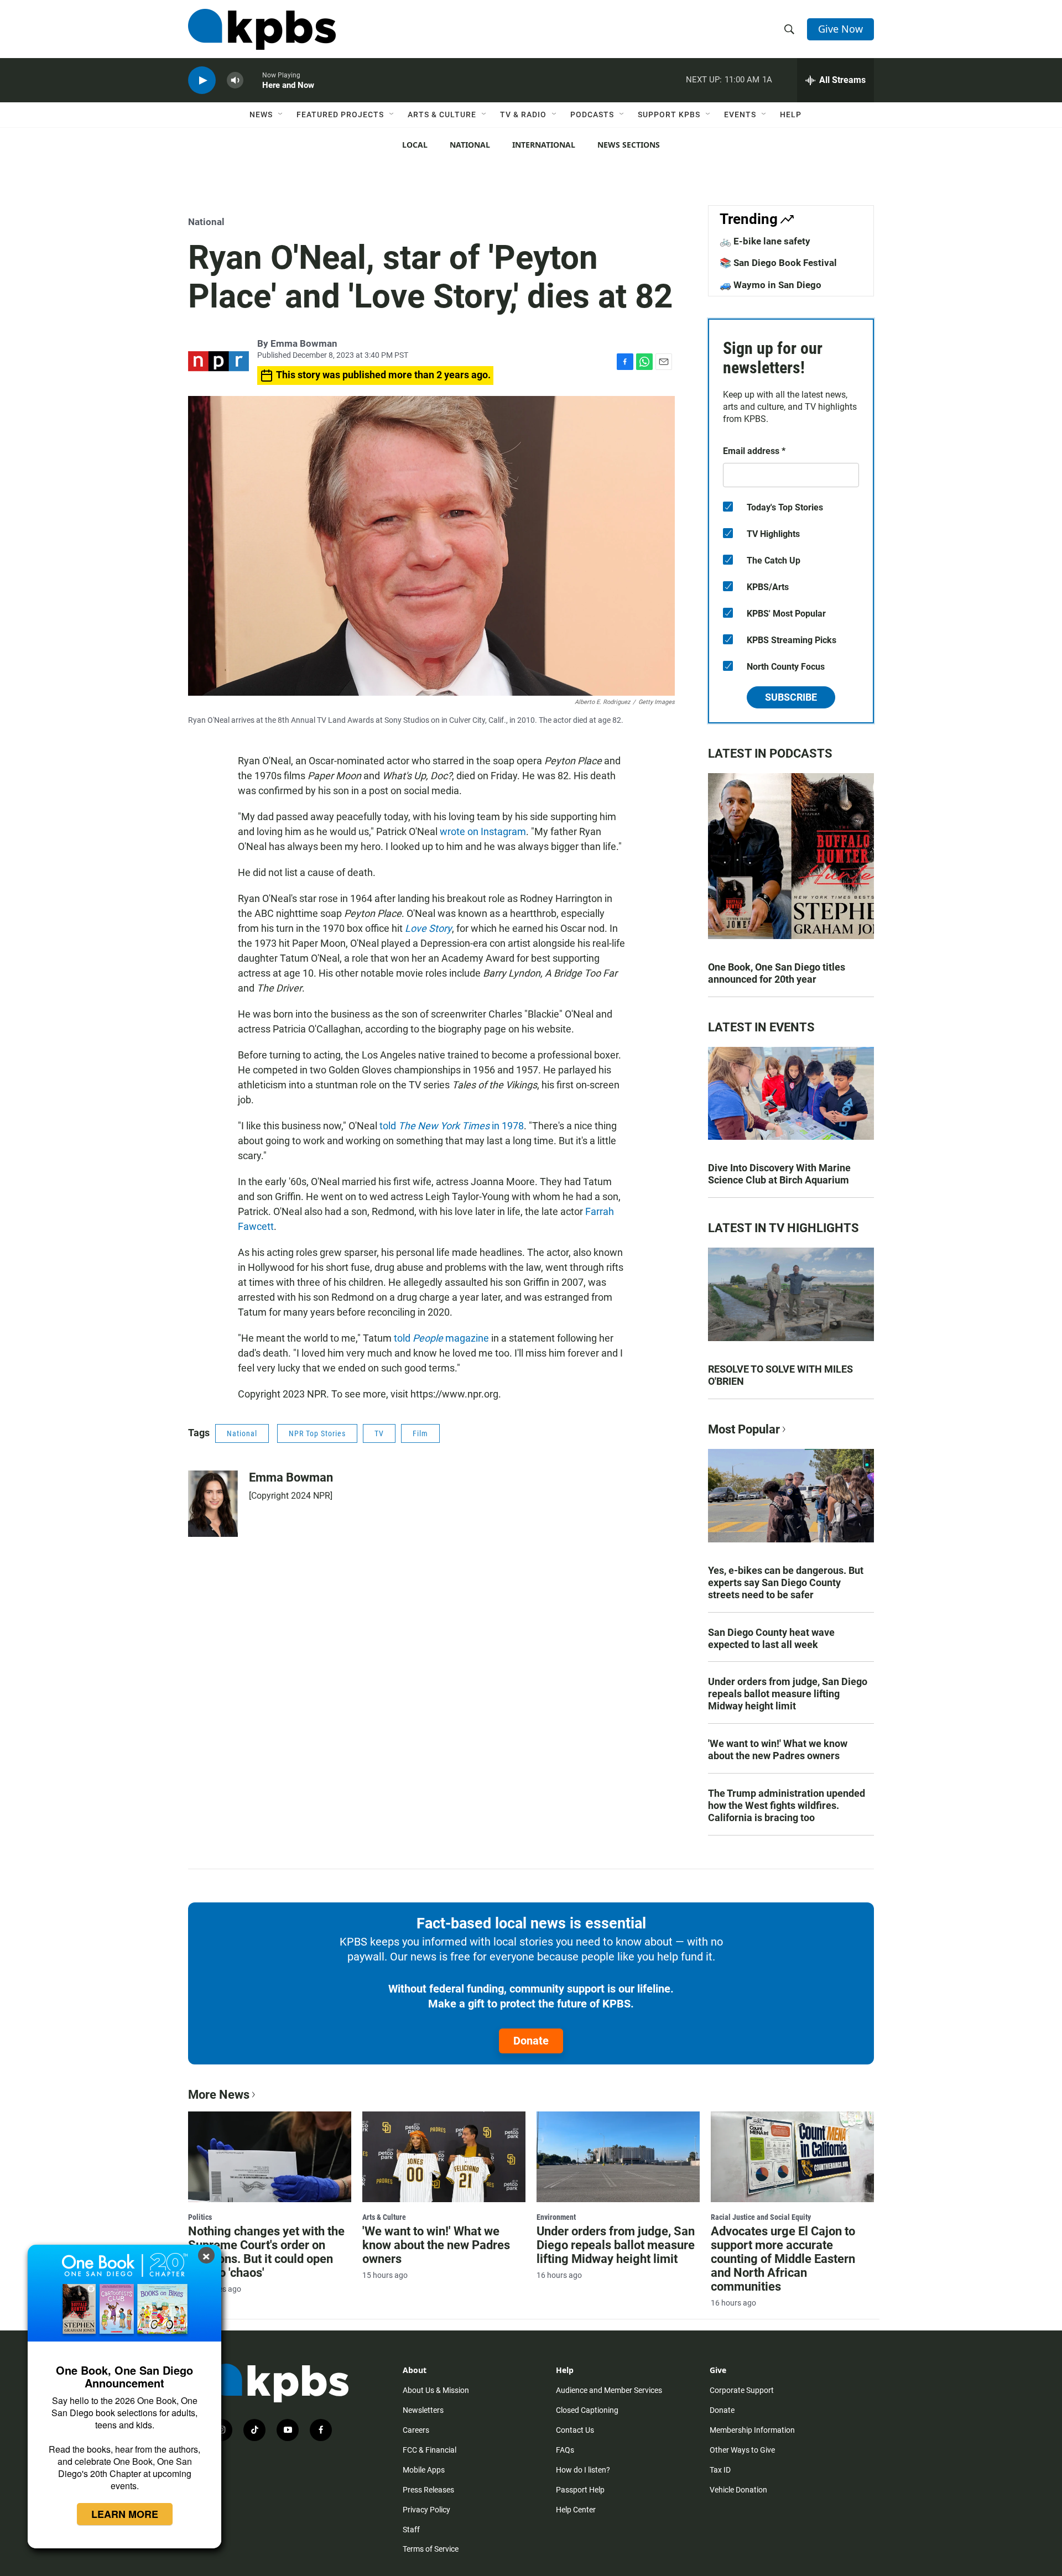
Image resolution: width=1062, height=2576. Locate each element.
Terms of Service (431, 2549)
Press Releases (428, 2490)
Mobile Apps (424, 2470)
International (544, 145)
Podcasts (592, 114)
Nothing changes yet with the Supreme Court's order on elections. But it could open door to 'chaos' (266, 2252)
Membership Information (752, 2430)
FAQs (565, 2450)
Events (740, 114)
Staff (411, 2530)
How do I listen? (583, 2470)
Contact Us (575, 2430)
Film (420, 1433)
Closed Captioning (587, 2410)
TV (379, 1433)
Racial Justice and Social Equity (761, 2217)
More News (219, 2095)
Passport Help (580, 2490)
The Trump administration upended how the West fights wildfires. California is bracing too (787, 1805)
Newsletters (423, 2410)
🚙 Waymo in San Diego (771, 285)
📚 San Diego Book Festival (778, 263)
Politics (200, 2217)
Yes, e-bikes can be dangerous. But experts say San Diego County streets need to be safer (786, 1582)
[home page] (262, 29)
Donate (531, 2041)
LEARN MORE (125, 2514)
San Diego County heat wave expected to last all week (771, 1638)
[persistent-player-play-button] (202, 80)
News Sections (629, 145)
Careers (416, 2430)
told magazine (441, 1338)
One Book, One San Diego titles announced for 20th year (777, 973)
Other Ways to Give (742, 2450)
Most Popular (744, 1429)
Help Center (576, 2510)
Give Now (840, 29)
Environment (556, 2217)
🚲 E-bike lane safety (765, 241)
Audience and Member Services (609, 2390)
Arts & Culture (442, 114)
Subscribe (791, 697)
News (261, 114)
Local (415, 145)
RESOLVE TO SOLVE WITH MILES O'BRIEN (780, 1375)
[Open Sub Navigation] (281, 114)
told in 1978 (452, 1126)
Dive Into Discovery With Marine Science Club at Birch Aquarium (779, 1174)
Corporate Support (742, 2390)
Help (791, 114)
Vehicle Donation (738, 2490)
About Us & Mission (436, 2390)
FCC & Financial (430, 2450)
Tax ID (720, 2470)
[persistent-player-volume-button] (235, 80)
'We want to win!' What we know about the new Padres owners (778, 1750)
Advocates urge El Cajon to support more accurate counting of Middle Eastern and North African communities (783, 2259)
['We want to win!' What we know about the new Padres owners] (444, 2157)
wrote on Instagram (483, 831)
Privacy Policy (426, 2510)
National (470, 145)
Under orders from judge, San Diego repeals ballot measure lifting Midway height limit (788, 1694)
